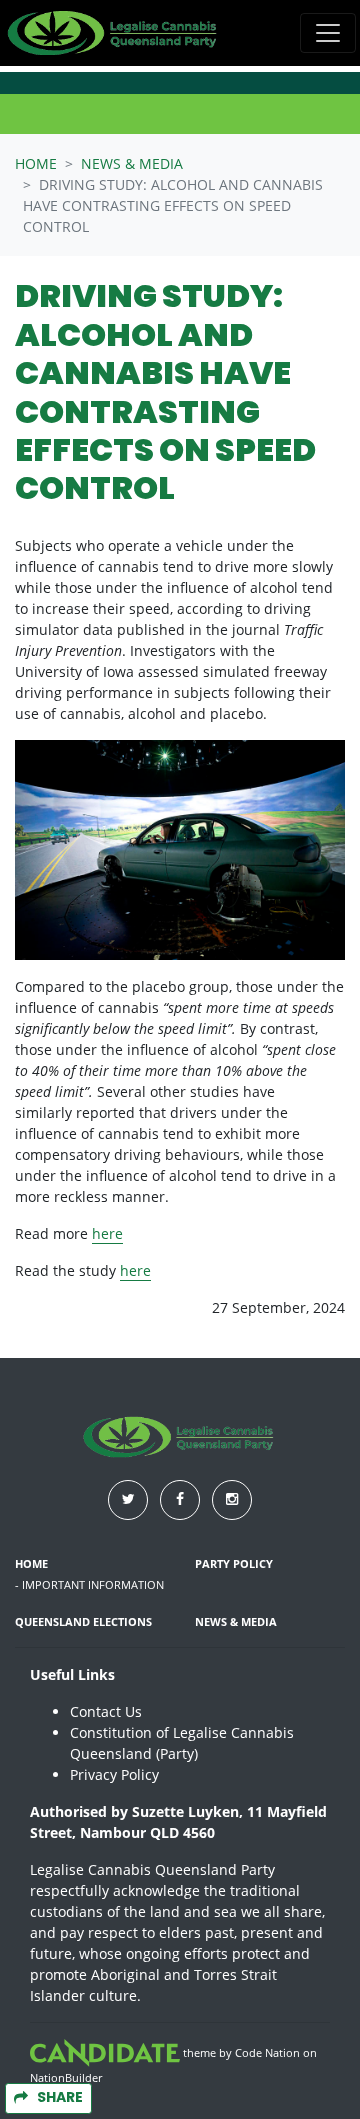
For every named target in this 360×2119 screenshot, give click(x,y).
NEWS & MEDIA (132, 163)
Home (36, 163)
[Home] (114, 33)
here (107, 1233)
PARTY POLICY (234, 1563)
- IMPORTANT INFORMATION (89, 1584)
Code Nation (267, 2052)
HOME (31, 1563)
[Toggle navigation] (328, 33)
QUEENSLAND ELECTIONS (83, 1621)
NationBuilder (66, 2077)
